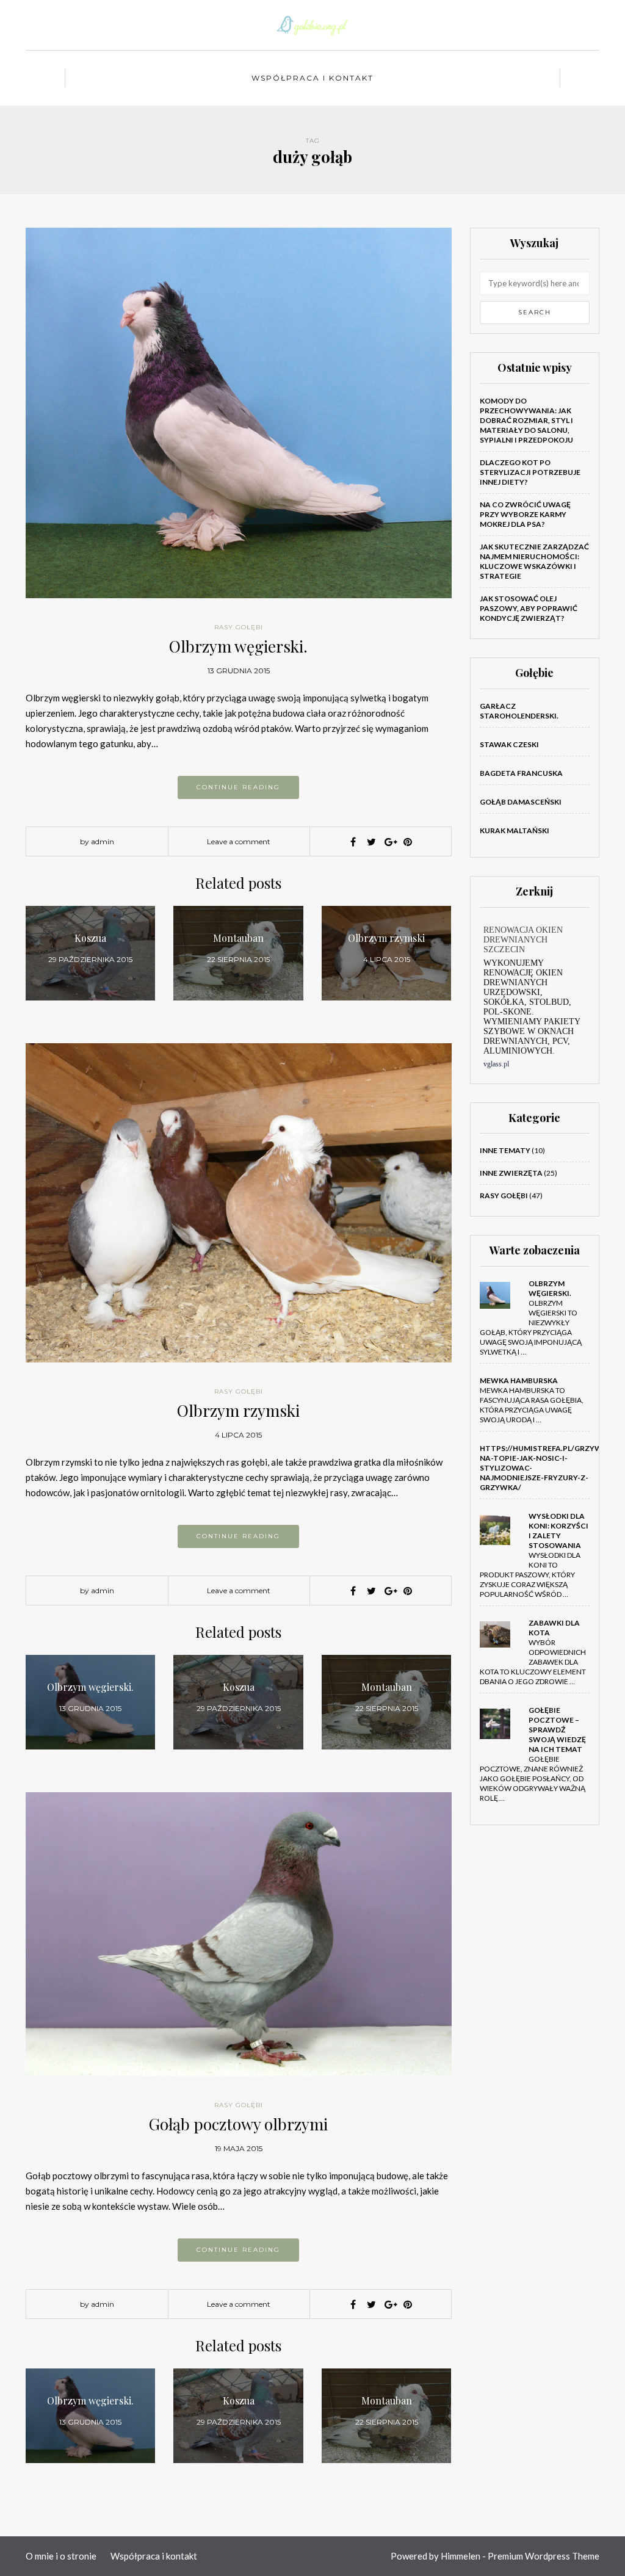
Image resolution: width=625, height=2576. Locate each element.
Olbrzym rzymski (238, 1410)
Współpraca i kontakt (312, 78)
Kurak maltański (515, 830)
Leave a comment (239, 841)
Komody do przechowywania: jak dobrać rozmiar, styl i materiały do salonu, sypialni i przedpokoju (526, 420)
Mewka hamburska (519, 1380)
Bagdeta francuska (521, 773)
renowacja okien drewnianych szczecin (523, 940)
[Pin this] (408, 842)
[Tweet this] (371, 842)
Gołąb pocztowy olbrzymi (238, 2124)
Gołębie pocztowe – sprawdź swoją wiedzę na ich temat (557, 1730)
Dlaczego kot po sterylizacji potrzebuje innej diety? (530, 472)
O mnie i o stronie (61, 2556)
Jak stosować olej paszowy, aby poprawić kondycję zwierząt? (529, 608)
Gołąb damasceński (521, 802)
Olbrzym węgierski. (238, 646)
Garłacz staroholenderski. (519, 711)
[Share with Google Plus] (389, 842)
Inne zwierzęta (511, 1173)
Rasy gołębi (239, 627)
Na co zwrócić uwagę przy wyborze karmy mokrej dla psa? (525, 514)
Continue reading (238, 787)
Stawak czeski (509, 744)
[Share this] (353, 842)
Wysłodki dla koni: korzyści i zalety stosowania (558, 1531)
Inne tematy (505, 1150)
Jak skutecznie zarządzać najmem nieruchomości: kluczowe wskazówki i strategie (534, 561)
